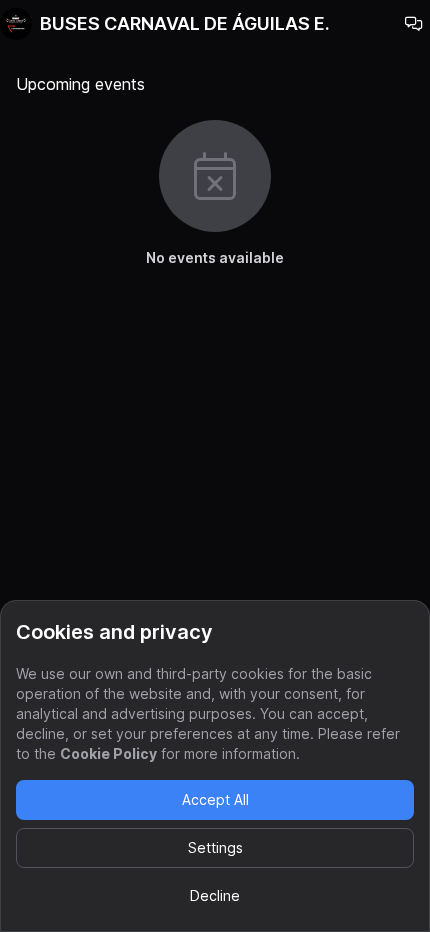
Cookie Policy (108, 753)
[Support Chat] (414, 24)
